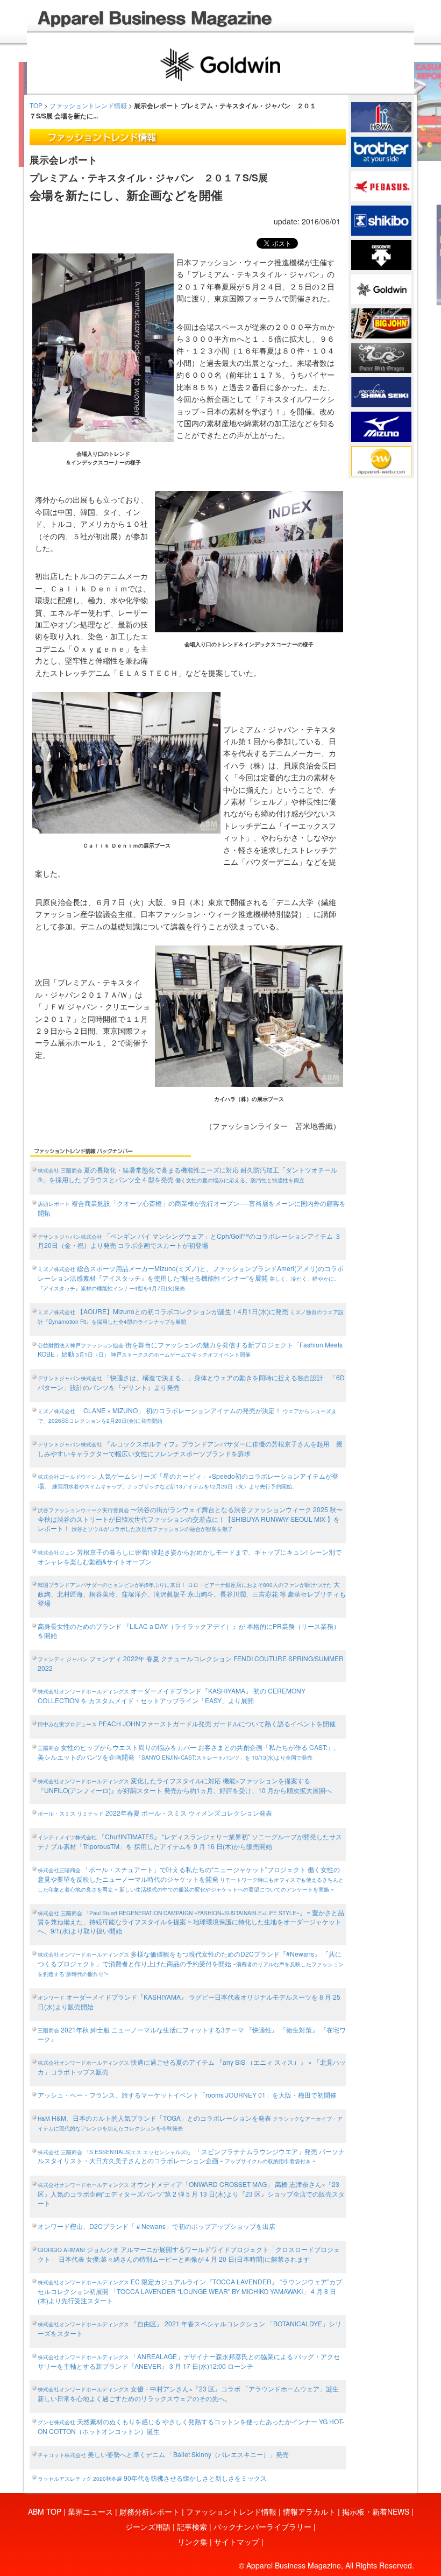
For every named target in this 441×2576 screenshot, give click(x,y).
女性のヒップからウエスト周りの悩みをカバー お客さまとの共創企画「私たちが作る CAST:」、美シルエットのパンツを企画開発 (189, 1752)
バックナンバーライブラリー (262, 2526)
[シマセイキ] (381, 391)
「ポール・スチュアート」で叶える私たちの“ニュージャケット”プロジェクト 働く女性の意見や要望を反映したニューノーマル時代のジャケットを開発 (191, 1879)
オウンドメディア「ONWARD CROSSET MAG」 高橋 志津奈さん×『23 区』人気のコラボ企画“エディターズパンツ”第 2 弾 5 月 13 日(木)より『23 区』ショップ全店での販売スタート (191, 2193)
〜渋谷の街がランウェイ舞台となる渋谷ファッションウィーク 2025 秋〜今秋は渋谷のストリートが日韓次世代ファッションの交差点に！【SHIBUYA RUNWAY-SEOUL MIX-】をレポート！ (190, 1519)
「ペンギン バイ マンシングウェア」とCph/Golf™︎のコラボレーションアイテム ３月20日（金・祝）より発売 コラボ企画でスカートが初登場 (189, 1241)
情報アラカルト (309, 2511)
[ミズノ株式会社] (381, 426)
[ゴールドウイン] (381, 288)
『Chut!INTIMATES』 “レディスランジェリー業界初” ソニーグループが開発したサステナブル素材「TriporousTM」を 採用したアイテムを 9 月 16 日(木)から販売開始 (190, 1841)
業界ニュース (90, 2511)
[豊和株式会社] (381, 116)
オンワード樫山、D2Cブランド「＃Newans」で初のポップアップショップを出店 (157, 2226)
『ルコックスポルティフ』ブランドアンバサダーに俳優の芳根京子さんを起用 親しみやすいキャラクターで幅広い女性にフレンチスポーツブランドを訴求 (190, 1448)
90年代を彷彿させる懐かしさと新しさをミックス (152, 2478)
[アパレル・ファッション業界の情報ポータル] (381, 460)
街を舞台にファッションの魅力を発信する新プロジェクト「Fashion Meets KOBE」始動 (190, 1349)
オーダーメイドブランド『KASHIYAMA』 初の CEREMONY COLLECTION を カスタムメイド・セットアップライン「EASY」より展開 (172, 1695)
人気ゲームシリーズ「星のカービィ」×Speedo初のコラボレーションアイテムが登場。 (188, 1481)
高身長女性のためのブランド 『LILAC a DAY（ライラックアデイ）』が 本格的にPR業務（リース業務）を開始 (189, 1631)
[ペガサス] (381, 185)
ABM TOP (45, 2511)
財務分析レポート (150, 2511)
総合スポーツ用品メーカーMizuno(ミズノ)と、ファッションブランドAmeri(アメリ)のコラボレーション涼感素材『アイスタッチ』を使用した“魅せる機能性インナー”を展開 (191, 1278)
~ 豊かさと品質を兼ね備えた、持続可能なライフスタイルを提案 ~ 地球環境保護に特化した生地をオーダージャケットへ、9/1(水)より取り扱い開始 (191, 1922)
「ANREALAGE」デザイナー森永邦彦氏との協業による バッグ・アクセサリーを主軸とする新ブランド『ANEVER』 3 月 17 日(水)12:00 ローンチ (189, 2361)
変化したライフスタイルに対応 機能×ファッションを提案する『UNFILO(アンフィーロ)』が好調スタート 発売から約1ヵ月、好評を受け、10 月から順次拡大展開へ (185, 1785)
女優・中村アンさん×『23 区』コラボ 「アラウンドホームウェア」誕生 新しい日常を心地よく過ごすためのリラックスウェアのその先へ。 (188, 2393)
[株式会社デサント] (381, 253)
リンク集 (193, 2542)
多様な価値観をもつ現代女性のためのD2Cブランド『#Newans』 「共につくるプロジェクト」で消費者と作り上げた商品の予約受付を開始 (191, 1963)
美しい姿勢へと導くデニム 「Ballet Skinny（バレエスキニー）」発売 (163, 2454)
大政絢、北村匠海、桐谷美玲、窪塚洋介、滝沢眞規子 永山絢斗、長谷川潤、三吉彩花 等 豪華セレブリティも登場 (192, 1593)
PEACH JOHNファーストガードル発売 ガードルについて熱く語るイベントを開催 (187, 1723)
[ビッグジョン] (381, 322)
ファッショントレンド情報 (88, 105)
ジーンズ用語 (148, 2526)
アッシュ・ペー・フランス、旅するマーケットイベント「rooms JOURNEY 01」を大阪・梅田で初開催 (187, 2095)
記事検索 (192, 2526)
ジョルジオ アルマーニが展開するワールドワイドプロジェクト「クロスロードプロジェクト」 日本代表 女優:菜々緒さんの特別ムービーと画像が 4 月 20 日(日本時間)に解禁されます (189, 2254)
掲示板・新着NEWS (376, 2511)
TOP (36, 105)
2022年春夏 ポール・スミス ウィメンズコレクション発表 (155, 1813)
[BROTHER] (381, 151)
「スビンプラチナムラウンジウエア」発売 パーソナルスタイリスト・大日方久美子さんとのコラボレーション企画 (191, 2156)
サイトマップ (237, 2542)
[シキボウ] (381, 220)
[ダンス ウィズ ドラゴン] (381, 357)
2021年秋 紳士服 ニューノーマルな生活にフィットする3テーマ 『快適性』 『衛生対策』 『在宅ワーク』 (192, 2034)
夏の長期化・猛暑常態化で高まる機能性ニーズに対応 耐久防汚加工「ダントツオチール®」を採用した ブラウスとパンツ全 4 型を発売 (187, 1174)
